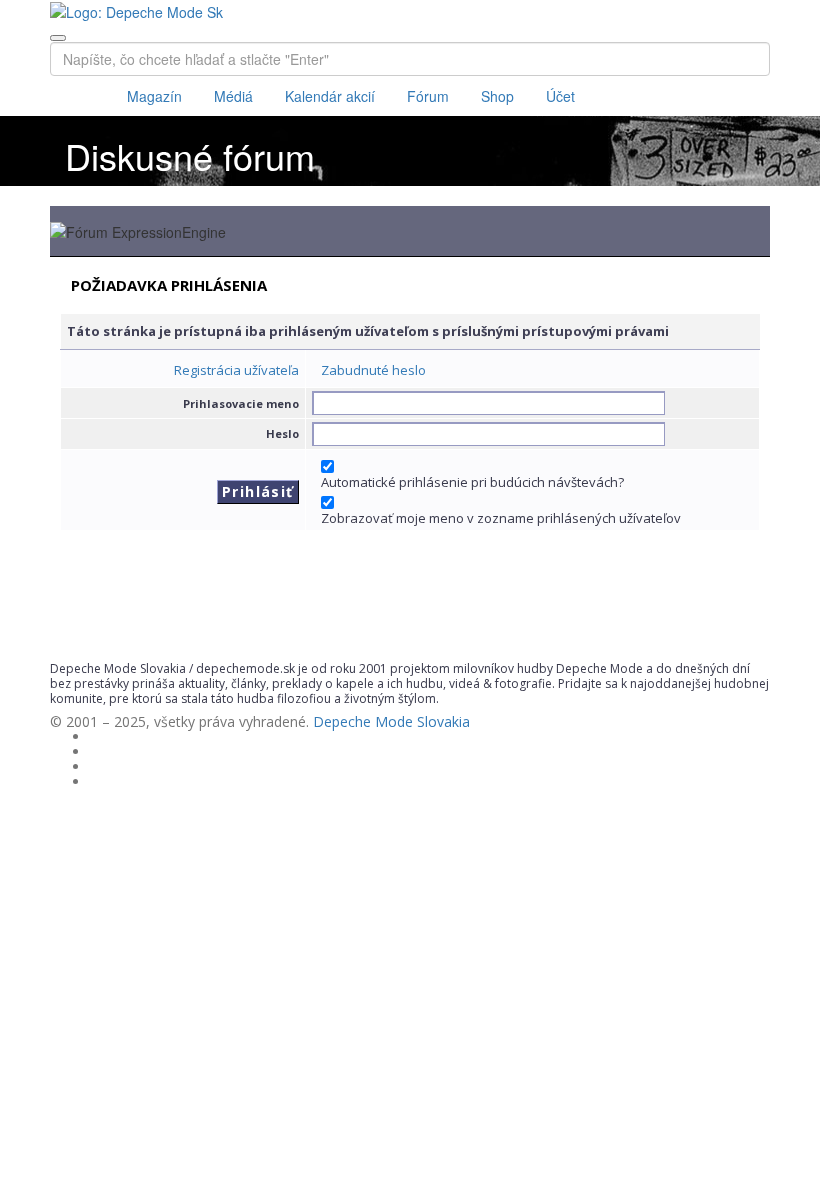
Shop (497, 96)
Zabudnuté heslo (373, 370)
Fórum (428, 96)
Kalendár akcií (330, 96)
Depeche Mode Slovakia (391, 721)
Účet (560, 96)
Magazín (154, 96)
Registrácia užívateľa (236, 370)
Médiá (233, 96)
